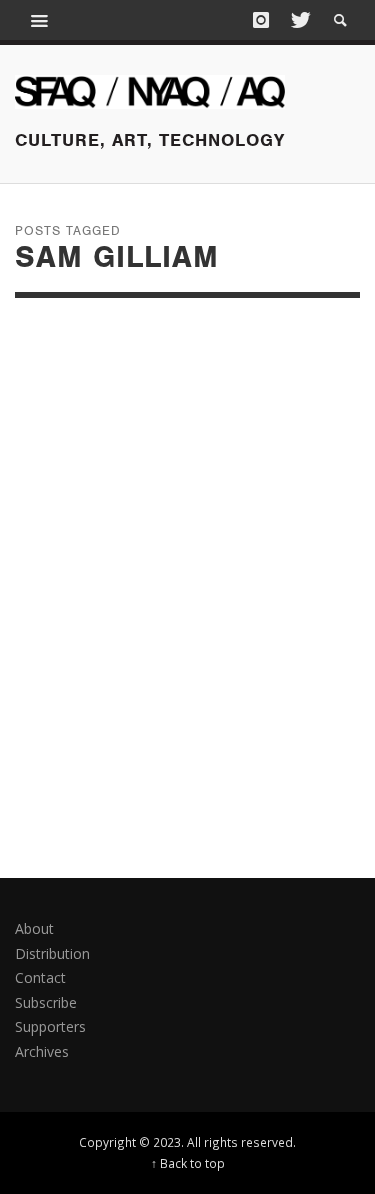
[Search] (40, 20)
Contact (40, 977)
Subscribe (46, 1002)
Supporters (50, 1026)
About (34, 928)
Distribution (52, 953)
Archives (42, 1051)
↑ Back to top (188, 1163)
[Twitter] (299, 20)
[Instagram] (261, 20)
